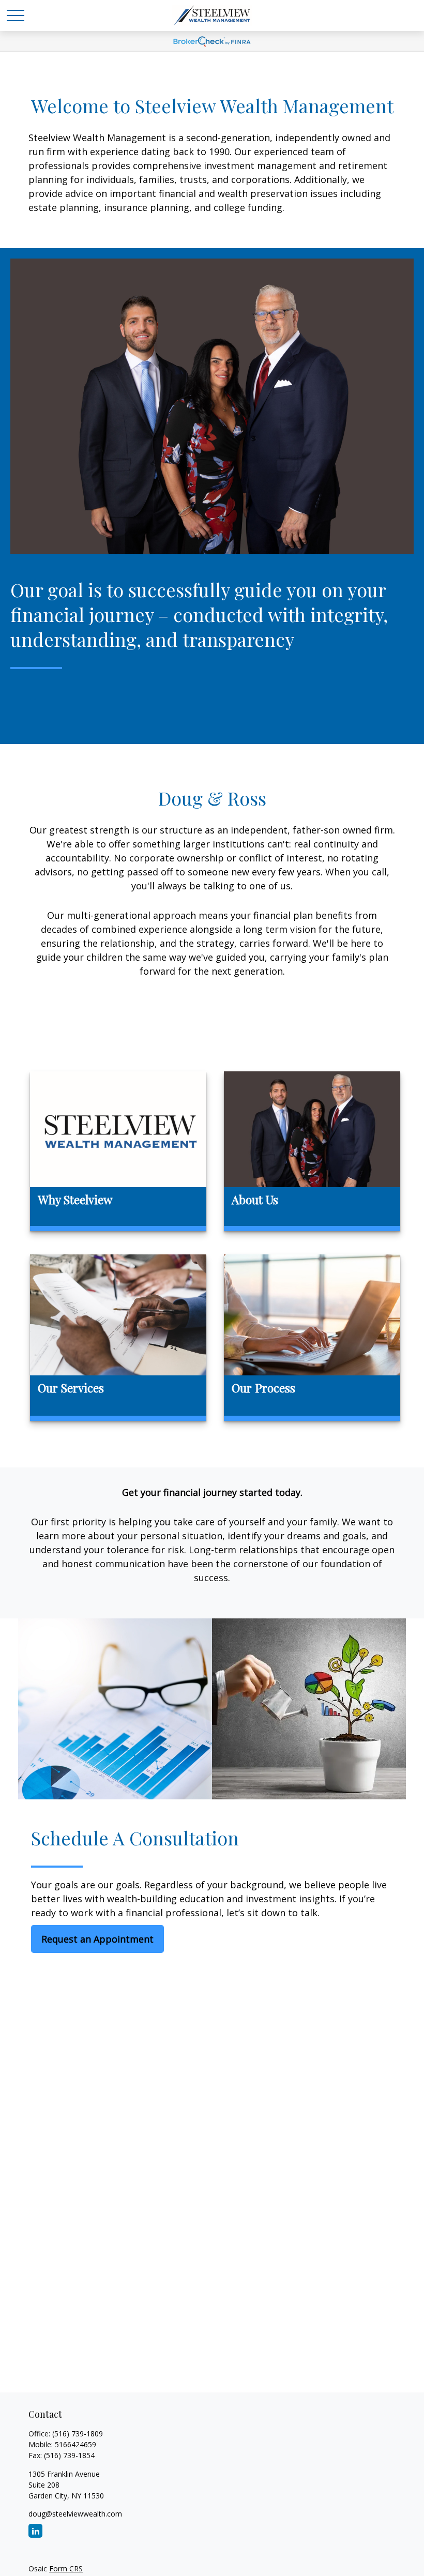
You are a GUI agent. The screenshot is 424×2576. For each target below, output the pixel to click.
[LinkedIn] (35, 2531)
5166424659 (75, 2444)
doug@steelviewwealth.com (75, 2514)
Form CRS (66, 2569)
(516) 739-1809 (78, 2434)
